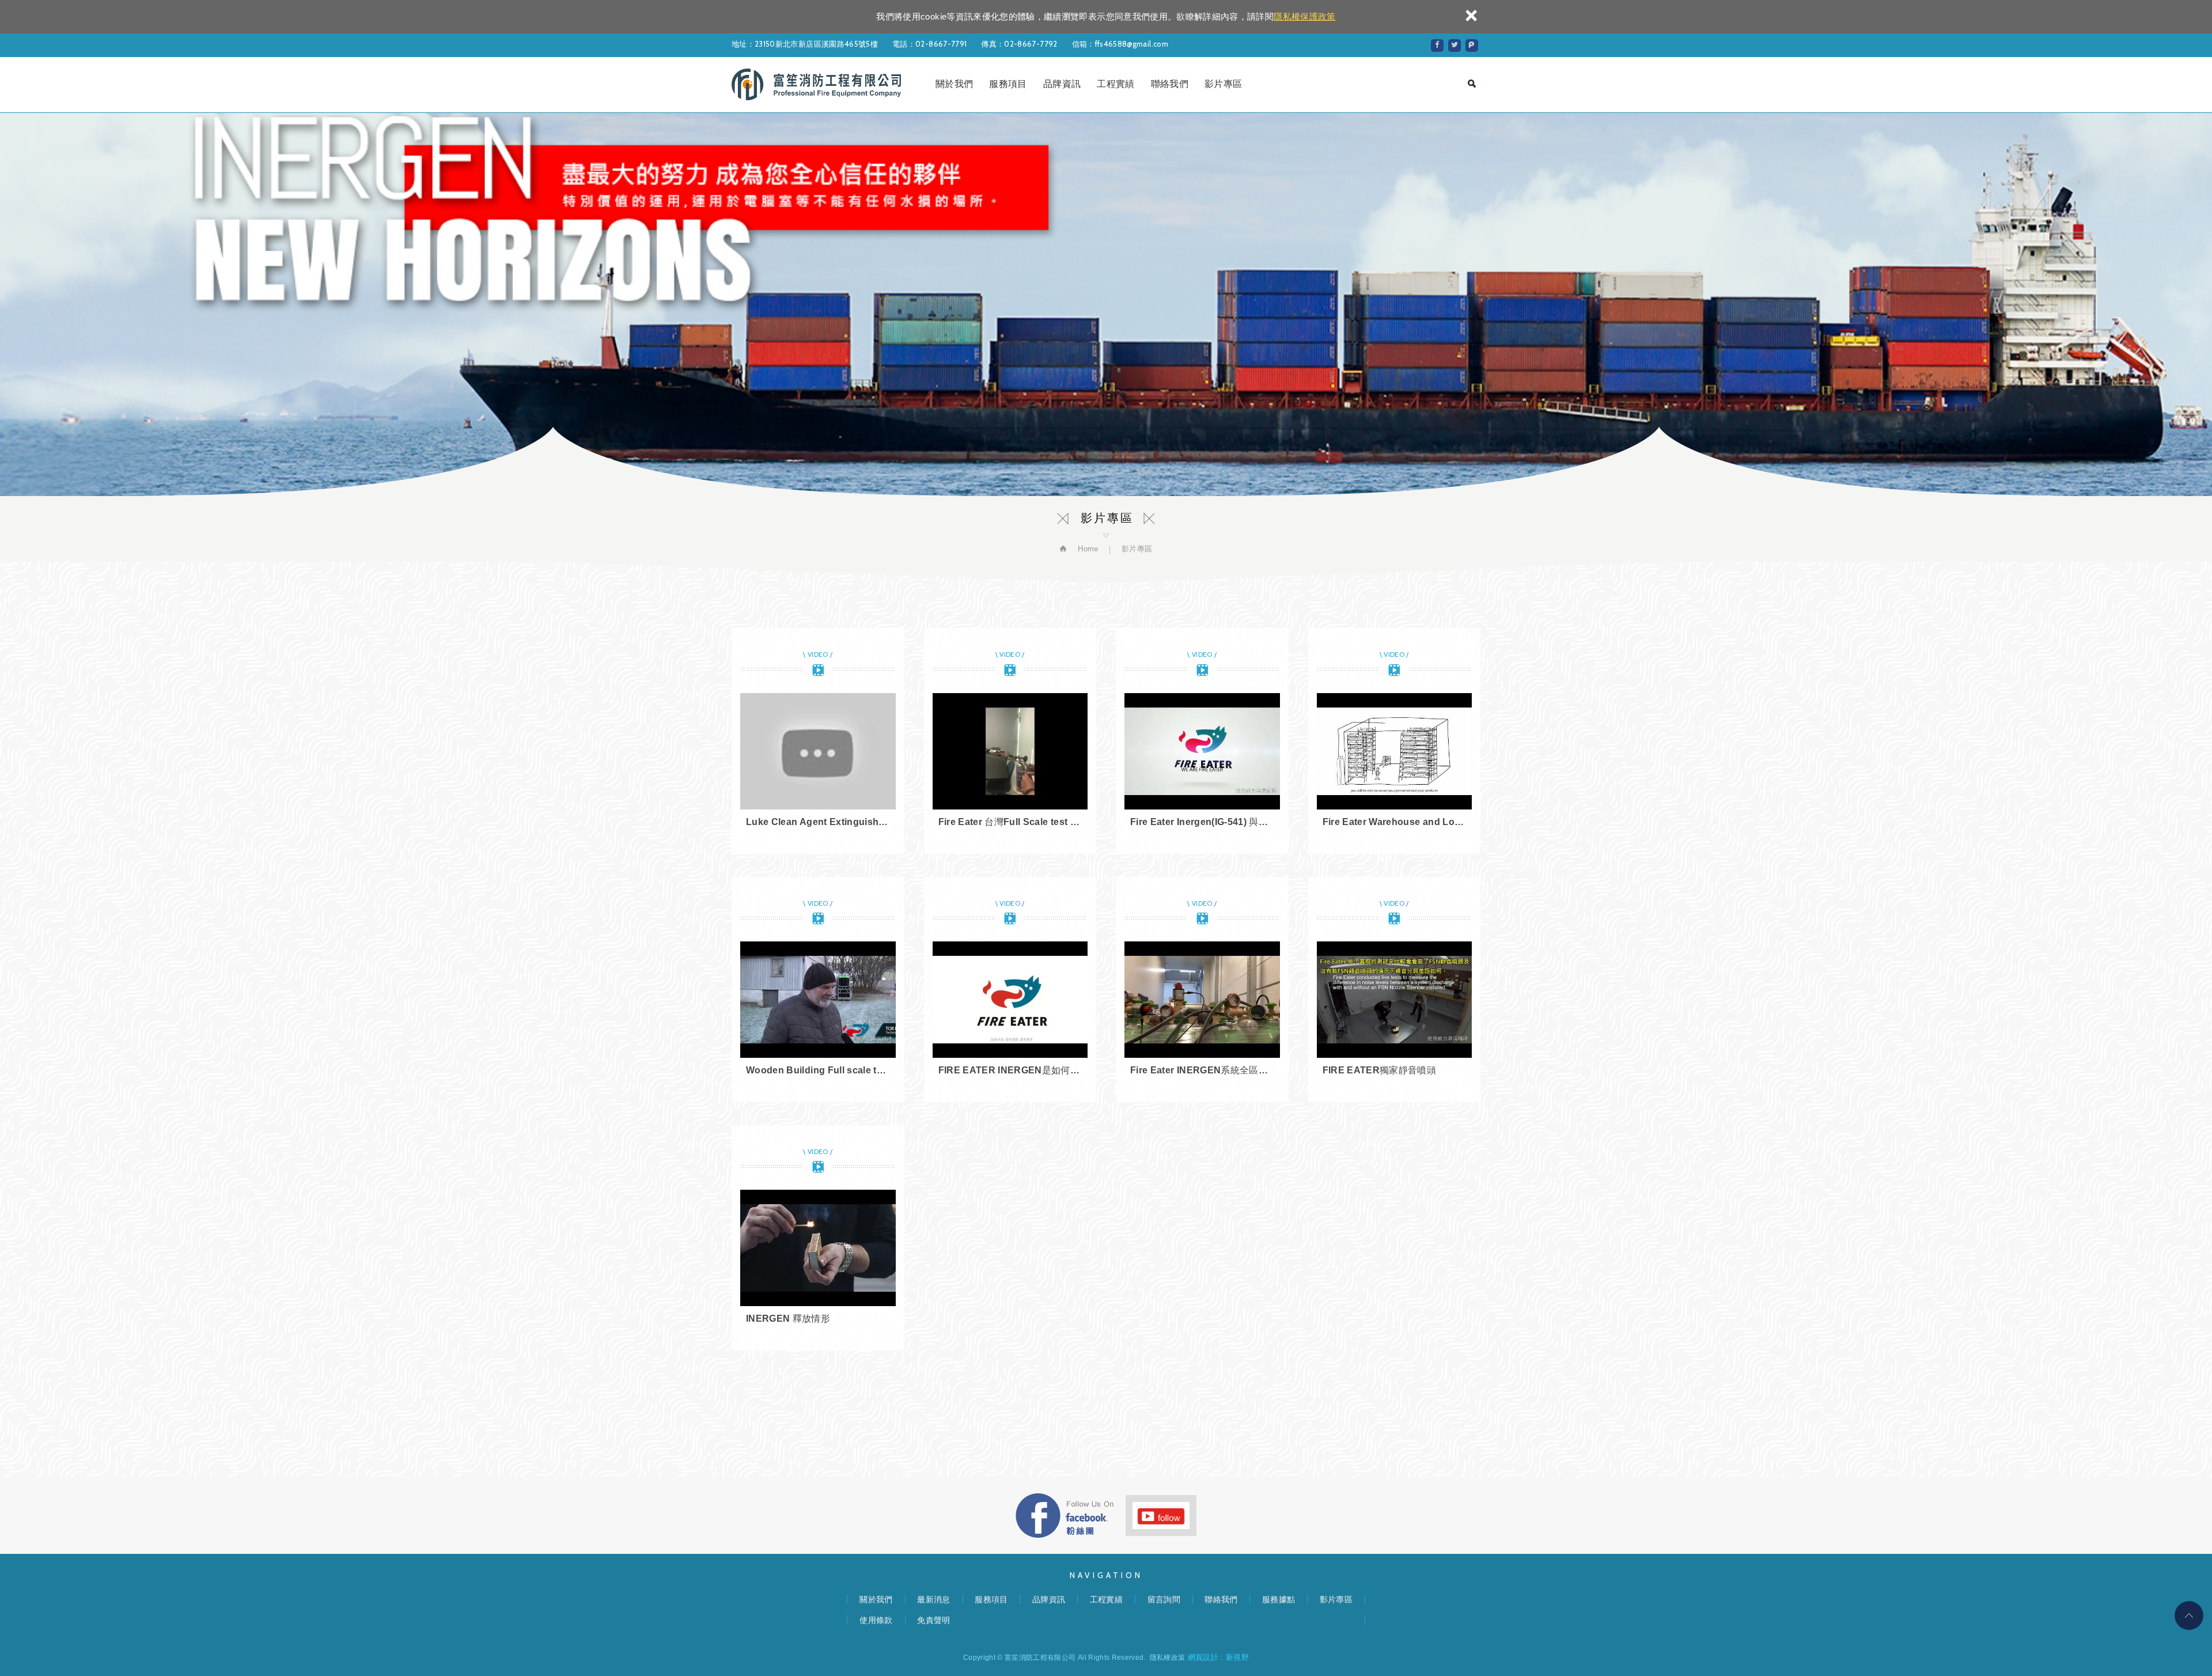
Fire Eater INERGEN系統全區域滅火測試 (1202, 990)
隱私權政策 (1168, 1658)
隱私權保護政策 (1304, 16)
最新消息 (933, 1599)
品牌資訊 (1062, 84)
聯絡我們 (1170, 84)
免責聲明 (933, 1620)
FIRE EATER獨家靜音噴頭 (1395, 990)
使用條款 (876, 1620)
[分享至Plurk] (1472, 46)
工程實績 (1116, 84)
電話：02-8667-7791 (929, 44)
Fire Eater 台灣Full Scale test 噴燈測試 (1010, 741)
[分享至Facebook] (1437, 46)
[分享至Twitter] (1455, 46)
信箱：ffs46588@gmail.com (1120, 44)
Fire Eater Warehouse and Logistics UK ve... (1395, 741)
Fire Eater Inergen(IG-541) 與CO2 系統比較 (1202, 741)
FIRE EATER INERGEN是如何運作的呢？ (1010, 990)
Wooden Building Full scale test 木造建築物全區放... (818, 990)
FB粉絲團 (1065, 1516)
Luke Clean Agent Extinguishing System (818, 741)
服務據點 (1279, 1599)
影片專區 (1223, 84)
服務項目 (1008, 84)
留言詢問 (1164, 1599)
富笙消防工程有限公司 (816, 84)
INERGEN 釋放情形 (818, 1238)
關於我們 (954, 84)
